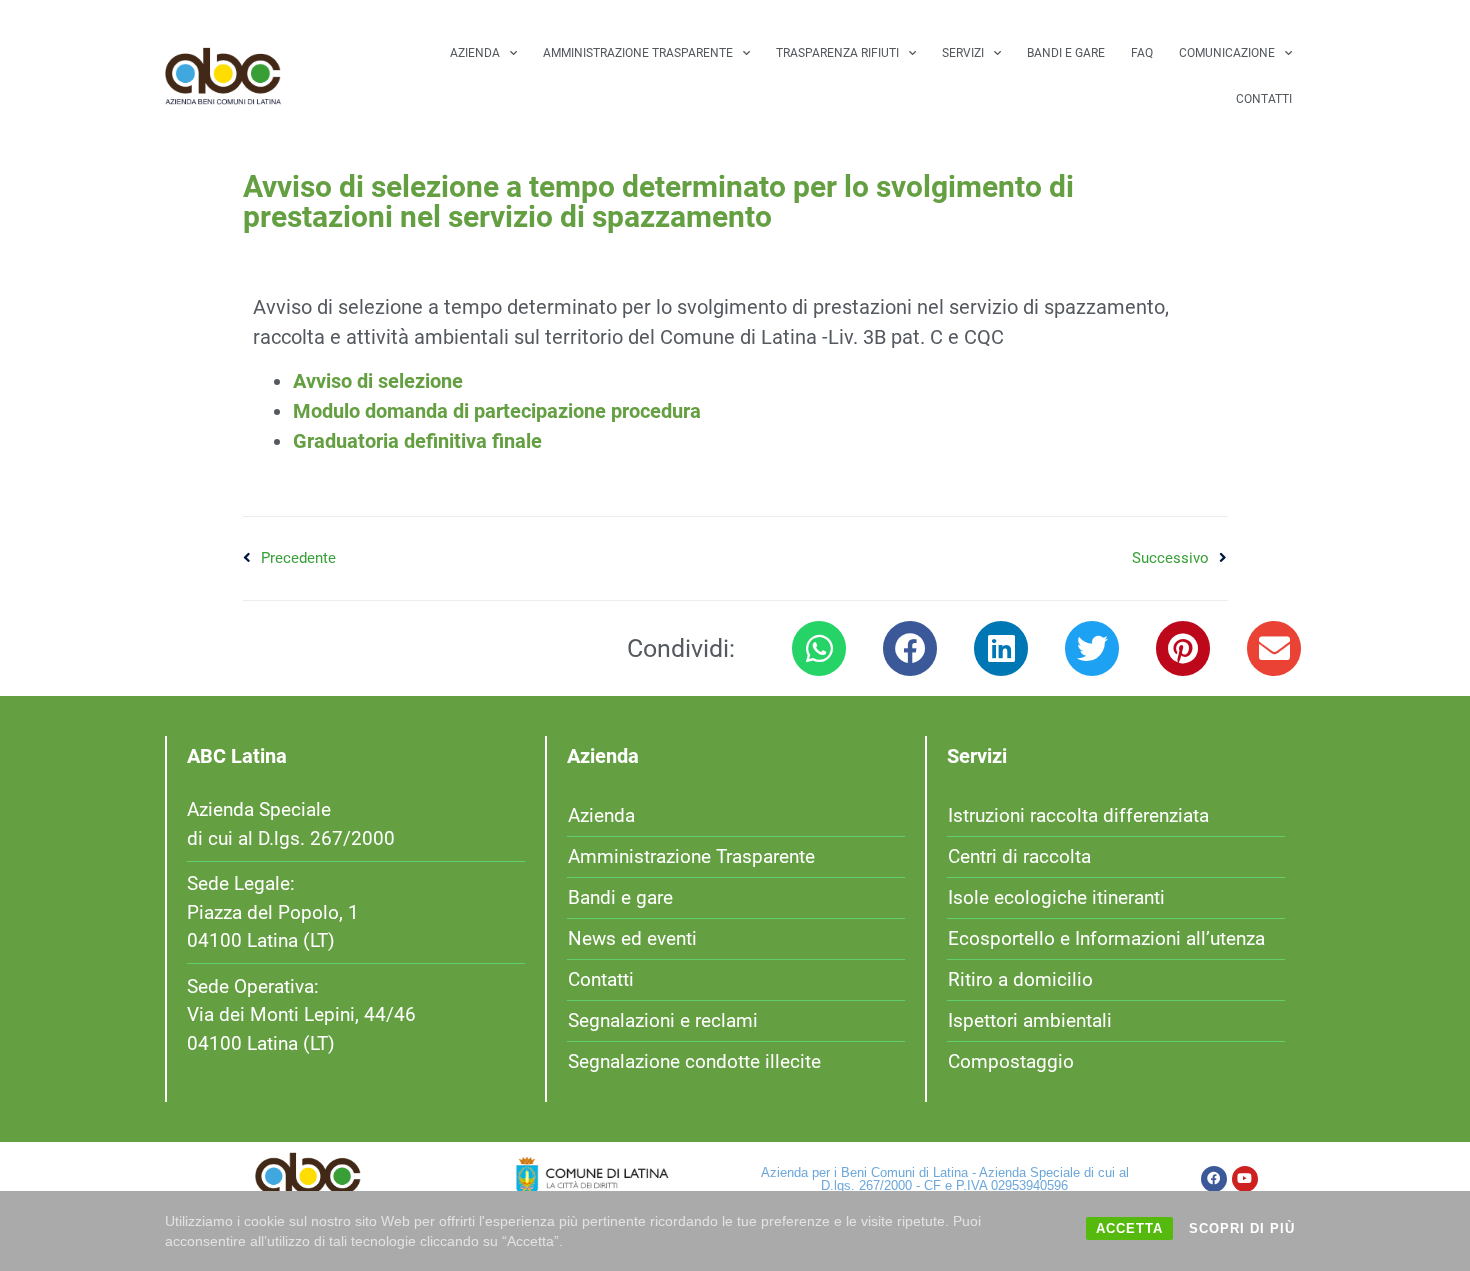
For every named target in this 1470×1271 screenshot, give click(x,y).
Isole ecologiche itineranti (1056, 897)
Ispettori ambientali (1030, 1020)
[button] (819, 648)
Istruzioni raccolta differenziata (1078, 815)
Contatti (1264, 99)
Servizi (963, 53)
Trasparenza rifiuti (837, 53)
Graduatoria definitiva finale (417, 441)
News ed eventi (632, 938)
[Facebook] (1214, 1179)
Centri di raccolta (1019, 856)
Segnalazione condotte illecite (694, 1061)
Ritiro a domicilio (1020, 979)
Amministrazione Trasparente (638, 53)
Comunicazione (1227, 53)
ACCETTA (1129, 1228)
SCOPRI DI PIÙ (1242, 1228)
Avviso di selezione (378, 381)
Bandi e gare (1066, 53)
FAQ (1142, 53)
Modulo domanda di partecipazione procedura (497, 411)
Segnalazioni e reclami (663, 1020)
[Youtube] (1245, 1179)
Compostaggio (1011, 1061)
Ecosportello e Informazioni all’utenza (1106, 938)
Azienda (475, 53)
